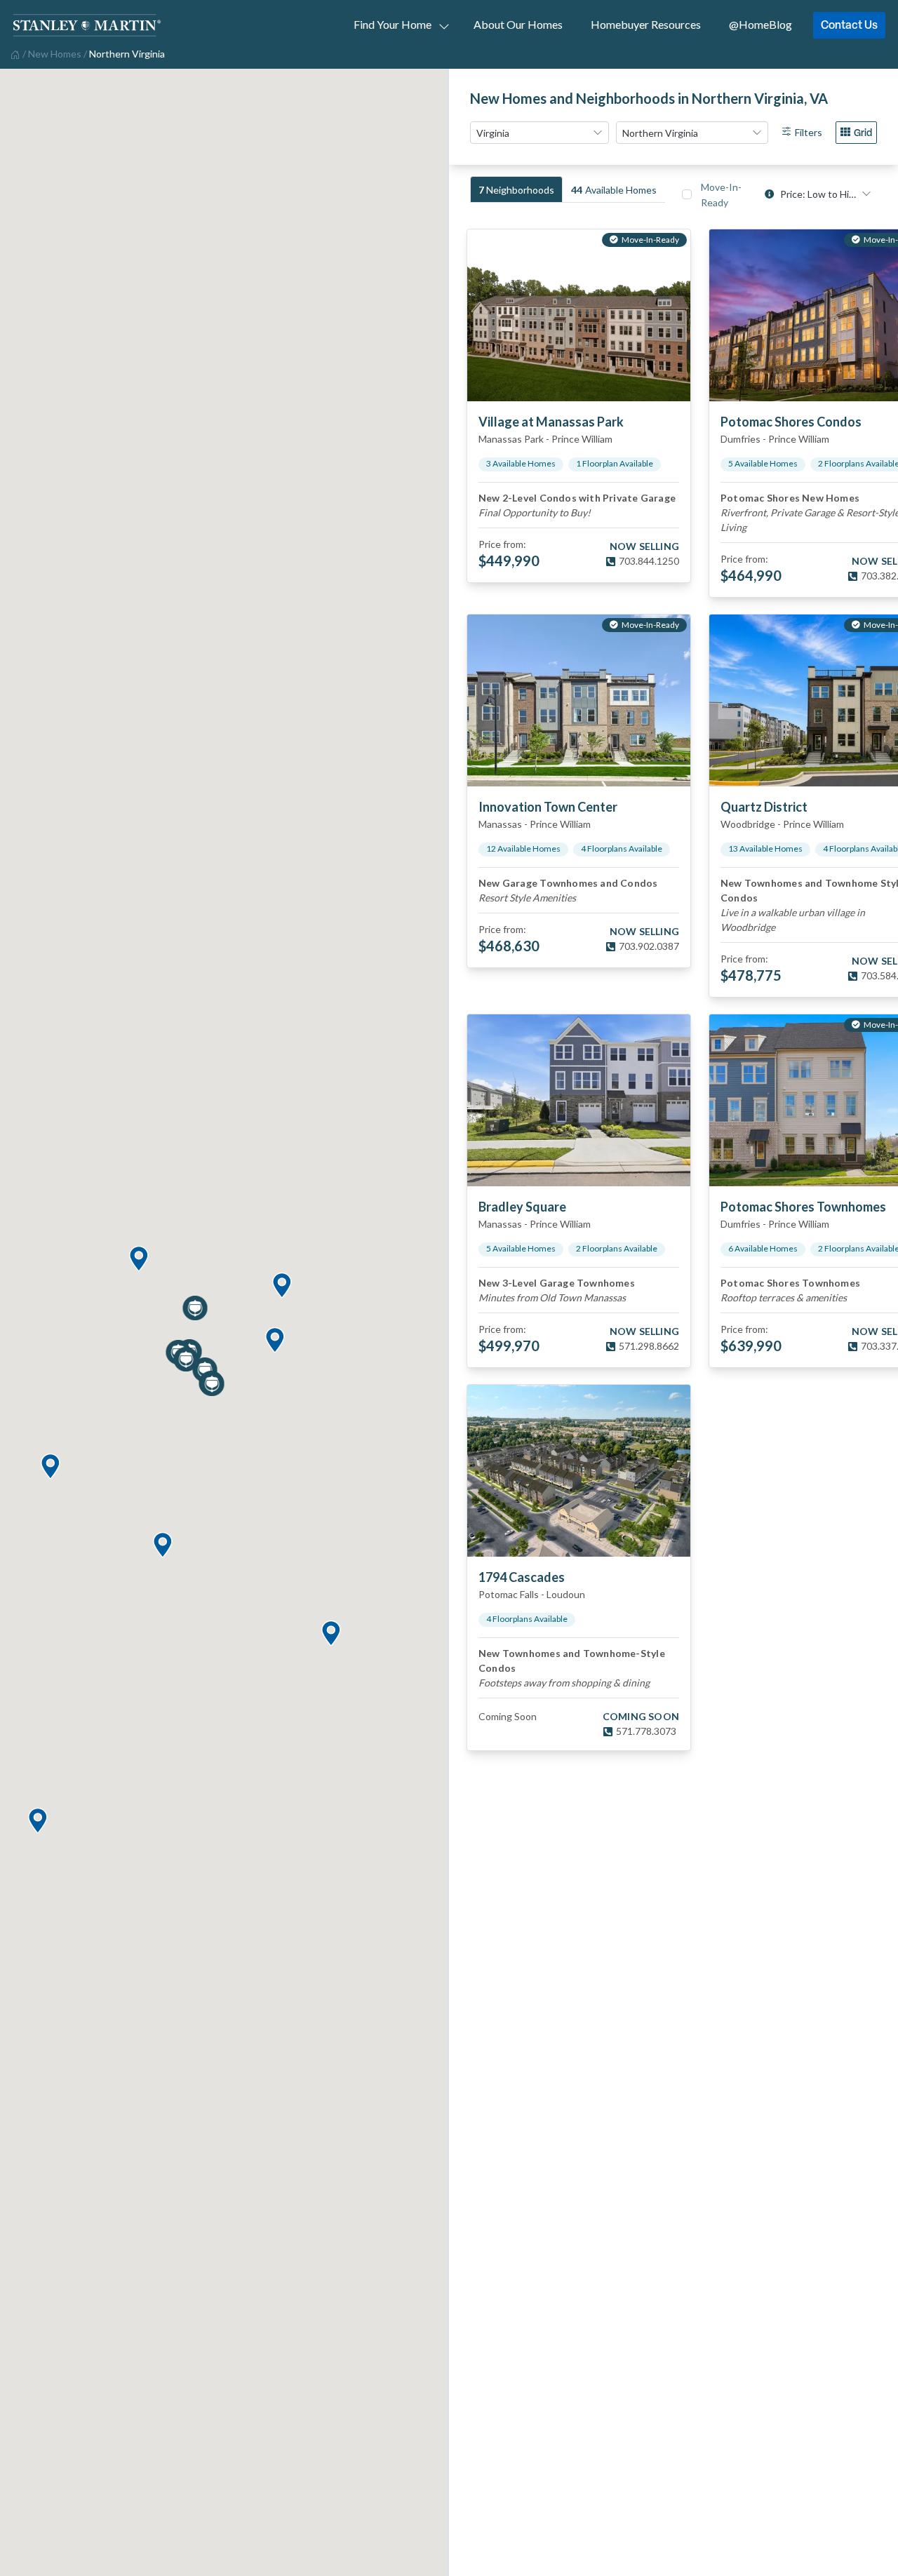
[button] (281, 1286)
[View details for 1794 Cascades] (579, 1471)
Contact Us (849, 25)
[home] (14, 53)
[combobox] (540, 133)
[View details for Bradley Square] (579, 1100)
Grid (863, 132)
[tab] (516, 189)
